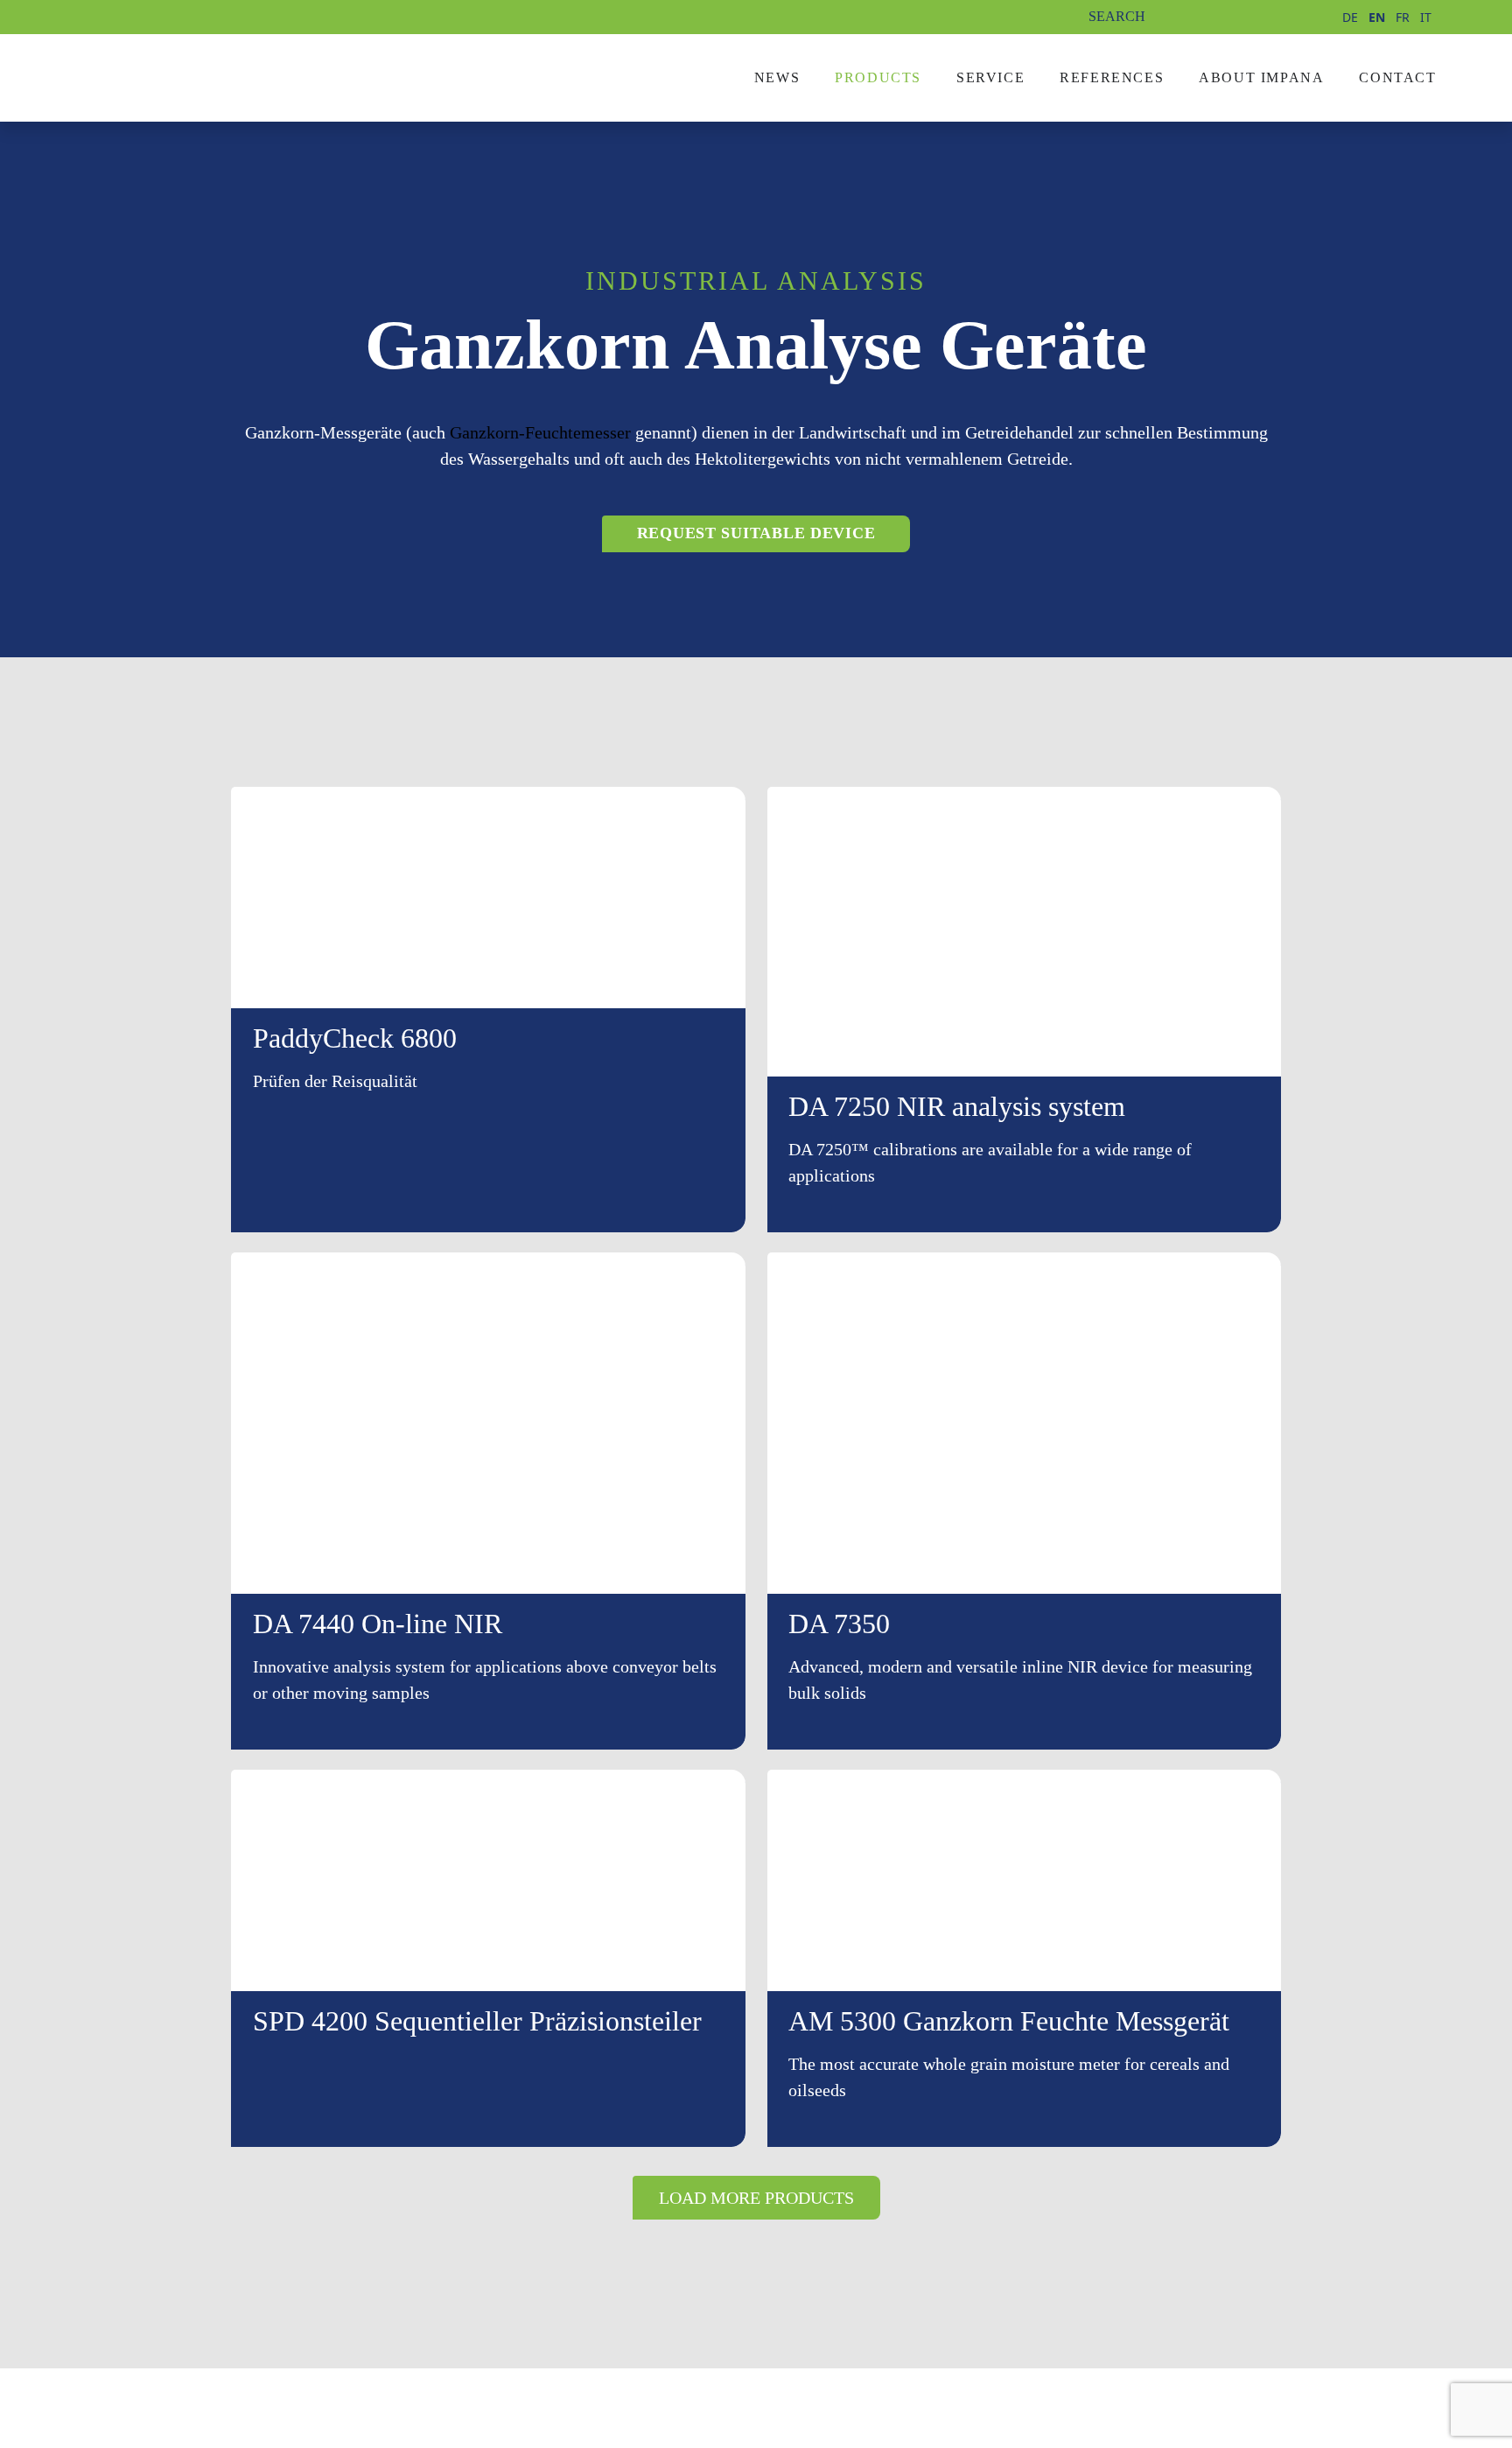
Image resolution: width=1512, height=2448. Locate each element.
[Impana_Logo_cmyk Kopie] (225, 64)
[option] (1350, 18)
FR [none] (1403, 17)
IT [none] (1426, 17)
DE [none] (1350, 17)
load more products (756, 2198)
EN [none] (1377, 17)
